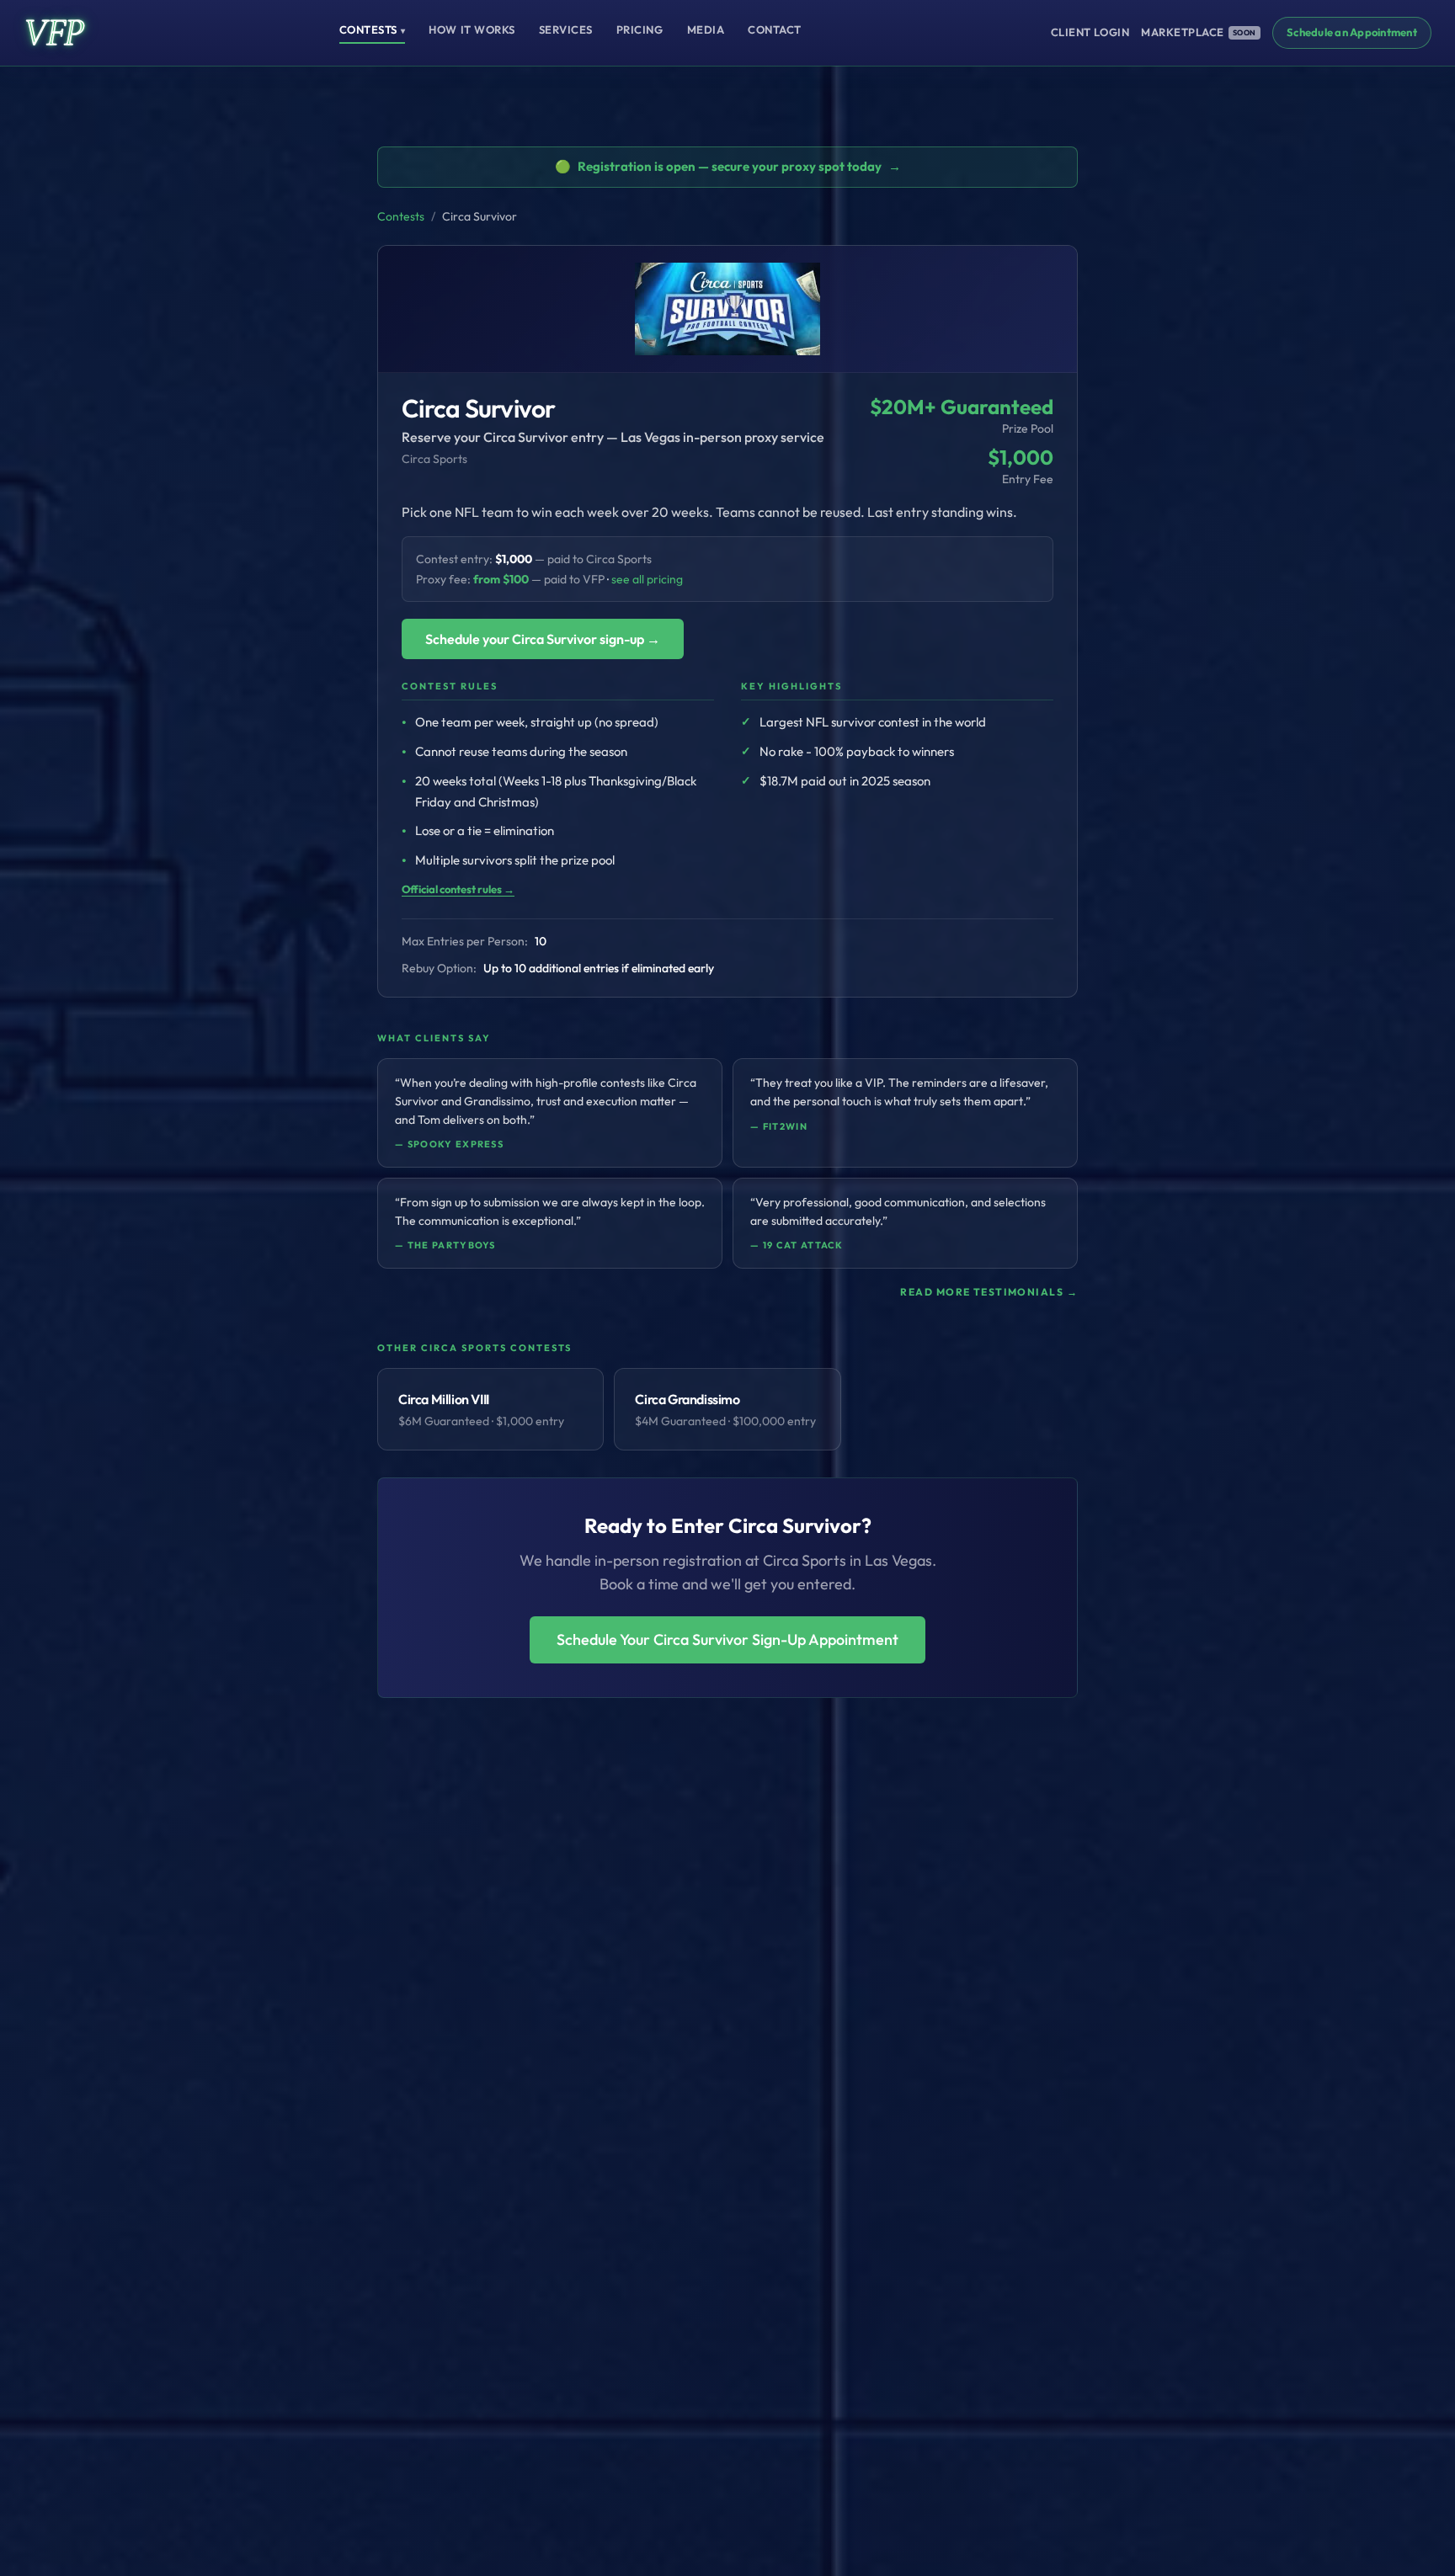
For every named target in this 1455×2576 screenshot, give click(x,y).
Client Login (1090, 32)
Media (706, 29)
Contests (373, 29)
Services (566, 29)
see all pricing (647, 579)
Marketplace (1199, 32)
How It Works (472, 29)
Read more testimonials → (989, 1292)
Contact (775, 29)
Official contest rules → (458, 889)
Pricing (640, 29)
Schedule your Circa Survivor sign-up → (543, 639)
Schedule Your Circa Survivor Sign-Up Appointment (727, 1639)
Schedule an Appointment (1352, 32)
